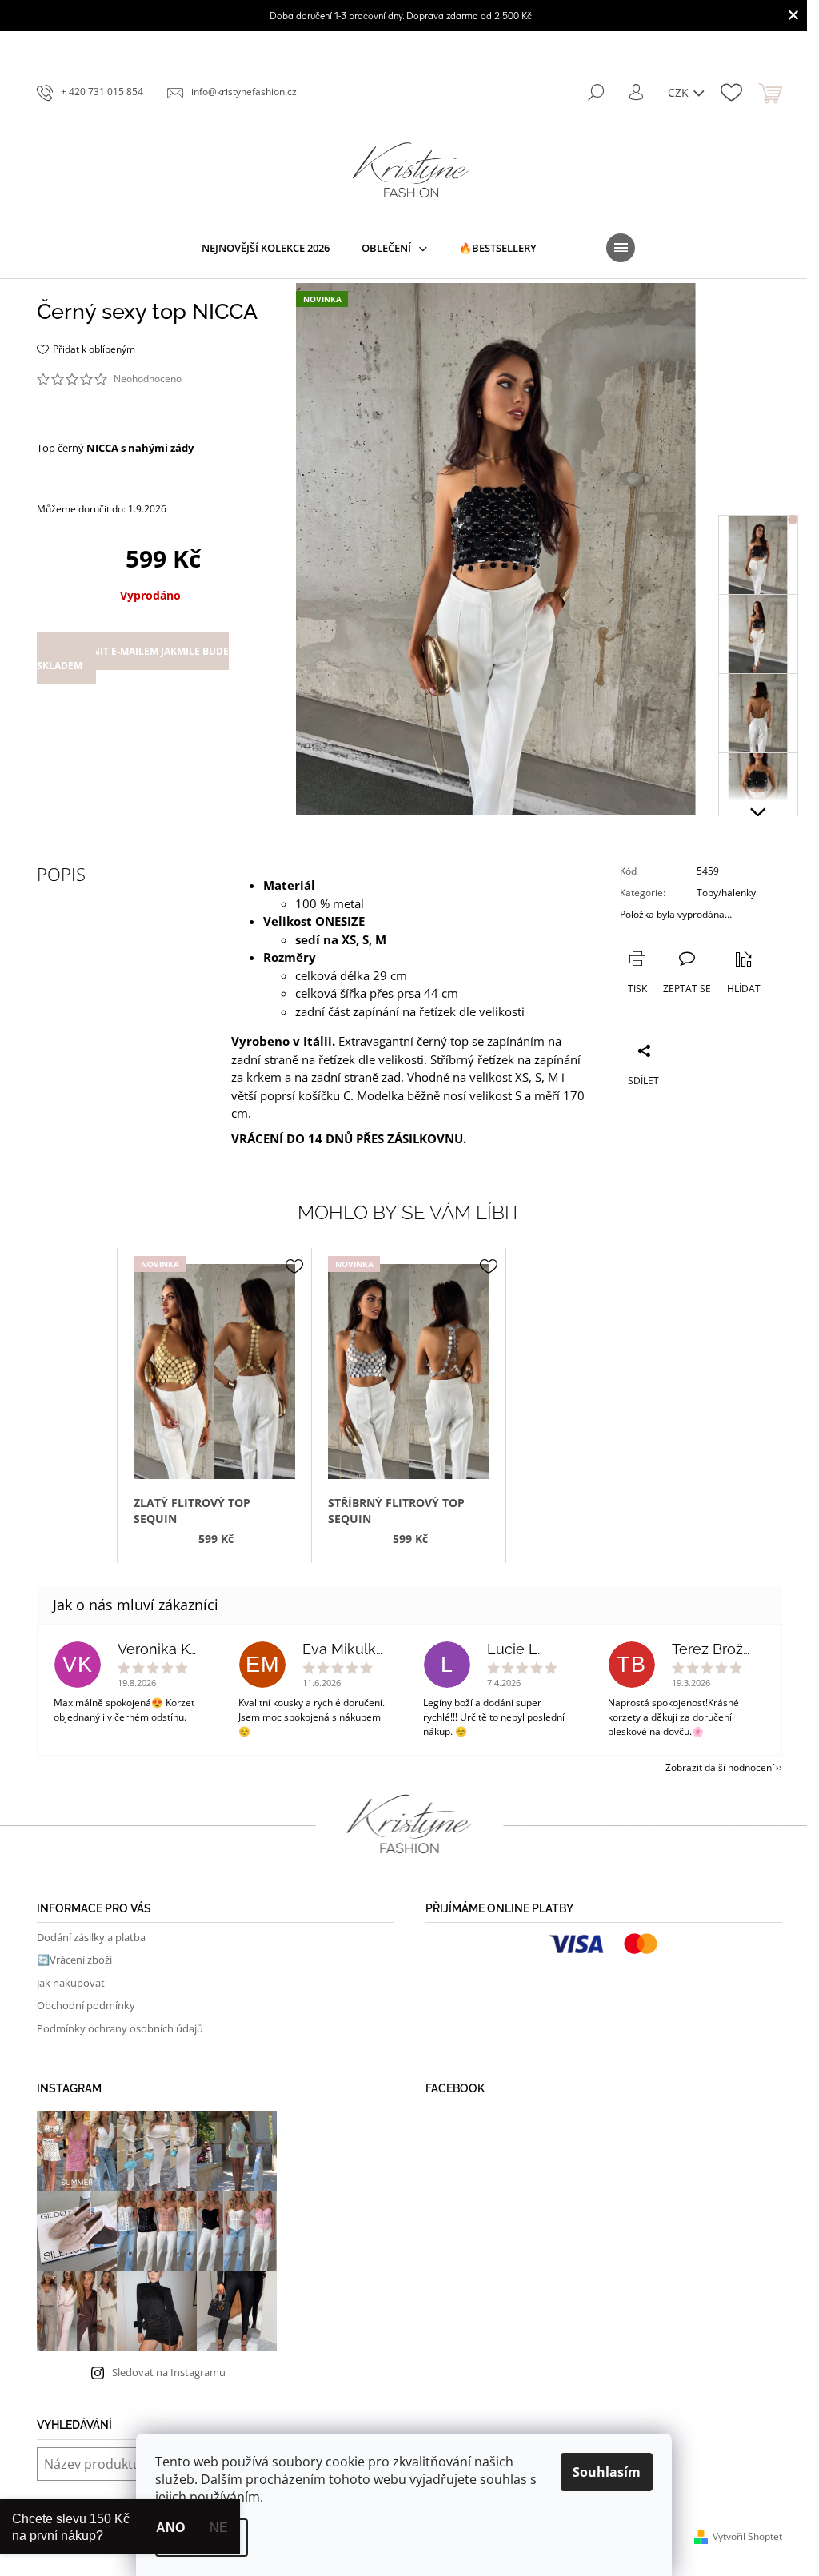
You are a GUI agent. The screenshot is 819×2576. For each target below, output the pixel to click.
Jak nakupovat (71, 1983)
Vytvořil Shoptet (747, 2536)
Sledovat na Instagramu (169, 2372)
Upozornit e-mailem (133, 658)
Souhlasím (607, 2472)
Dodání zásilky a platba (91, 1937)
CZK (680, 92)
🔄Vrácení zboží (74, 1960)
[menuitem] (266, 248)
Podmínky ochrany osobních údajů (120, 2028)
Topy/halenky (726, 893)
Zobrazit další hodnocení (720, 1767)
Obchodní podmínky (86, 2005)
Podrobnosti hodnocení (88, 396)
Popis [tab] (61, 874)
